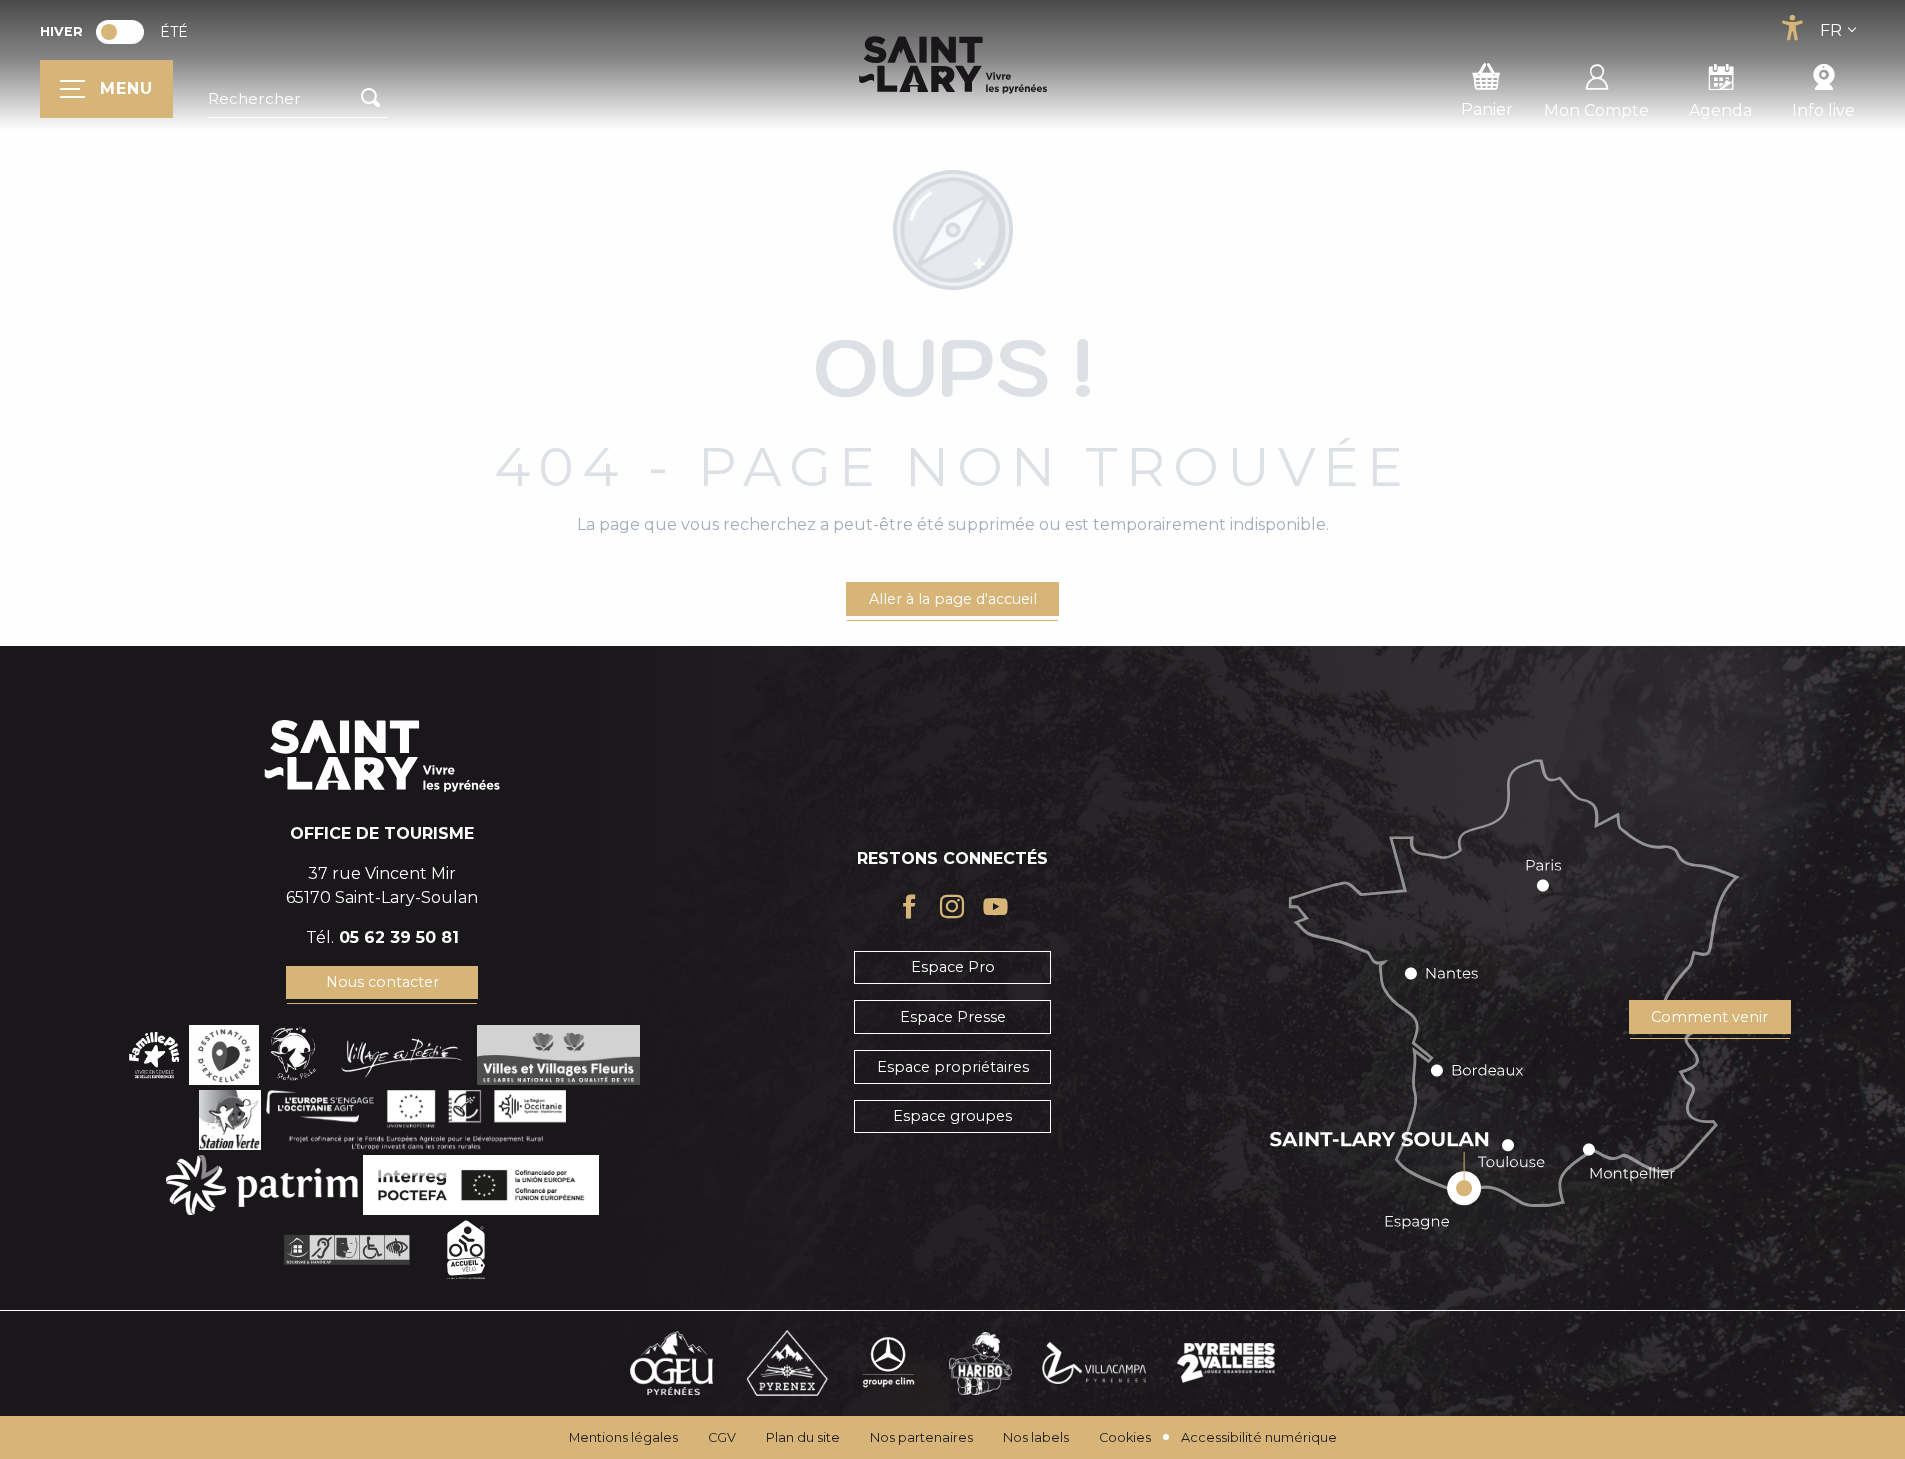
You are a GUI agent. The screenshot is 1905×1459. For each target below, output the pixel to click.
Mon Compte (1596, 110)
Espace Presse (953, 1017)
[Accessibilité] (1792, 28)
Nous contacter (382, 982)
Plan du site (803, 1437)
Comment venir (1709, 1017)
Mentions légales (623, 1437)
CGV (722, 1437)
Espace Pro (953, 967)
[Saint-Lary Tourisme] (953, 65)
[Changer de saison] (126, 32)
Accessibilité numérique (1259, 1437)
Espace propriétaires (953, 1067)
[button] (298, 99)
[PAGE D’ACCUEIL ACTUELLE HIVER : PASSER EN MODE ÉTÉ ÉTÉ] (120, 32)
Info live (1823, 110)
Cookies (1125, 1437)
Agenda (1720, 110)
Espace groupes (952, 1116)
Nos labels (1036, 1437)
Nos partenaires (921, 1437)
